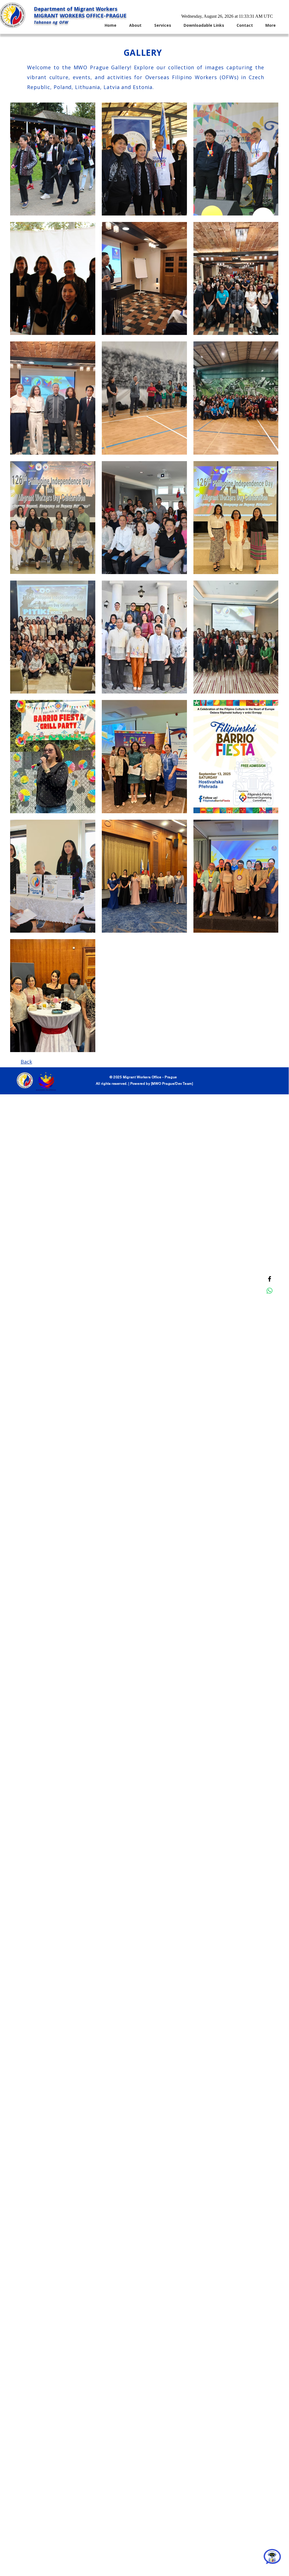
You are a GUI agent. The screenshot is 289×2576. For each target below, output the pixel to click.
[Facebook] (270, 1279)
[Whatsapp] (270, 1291)
